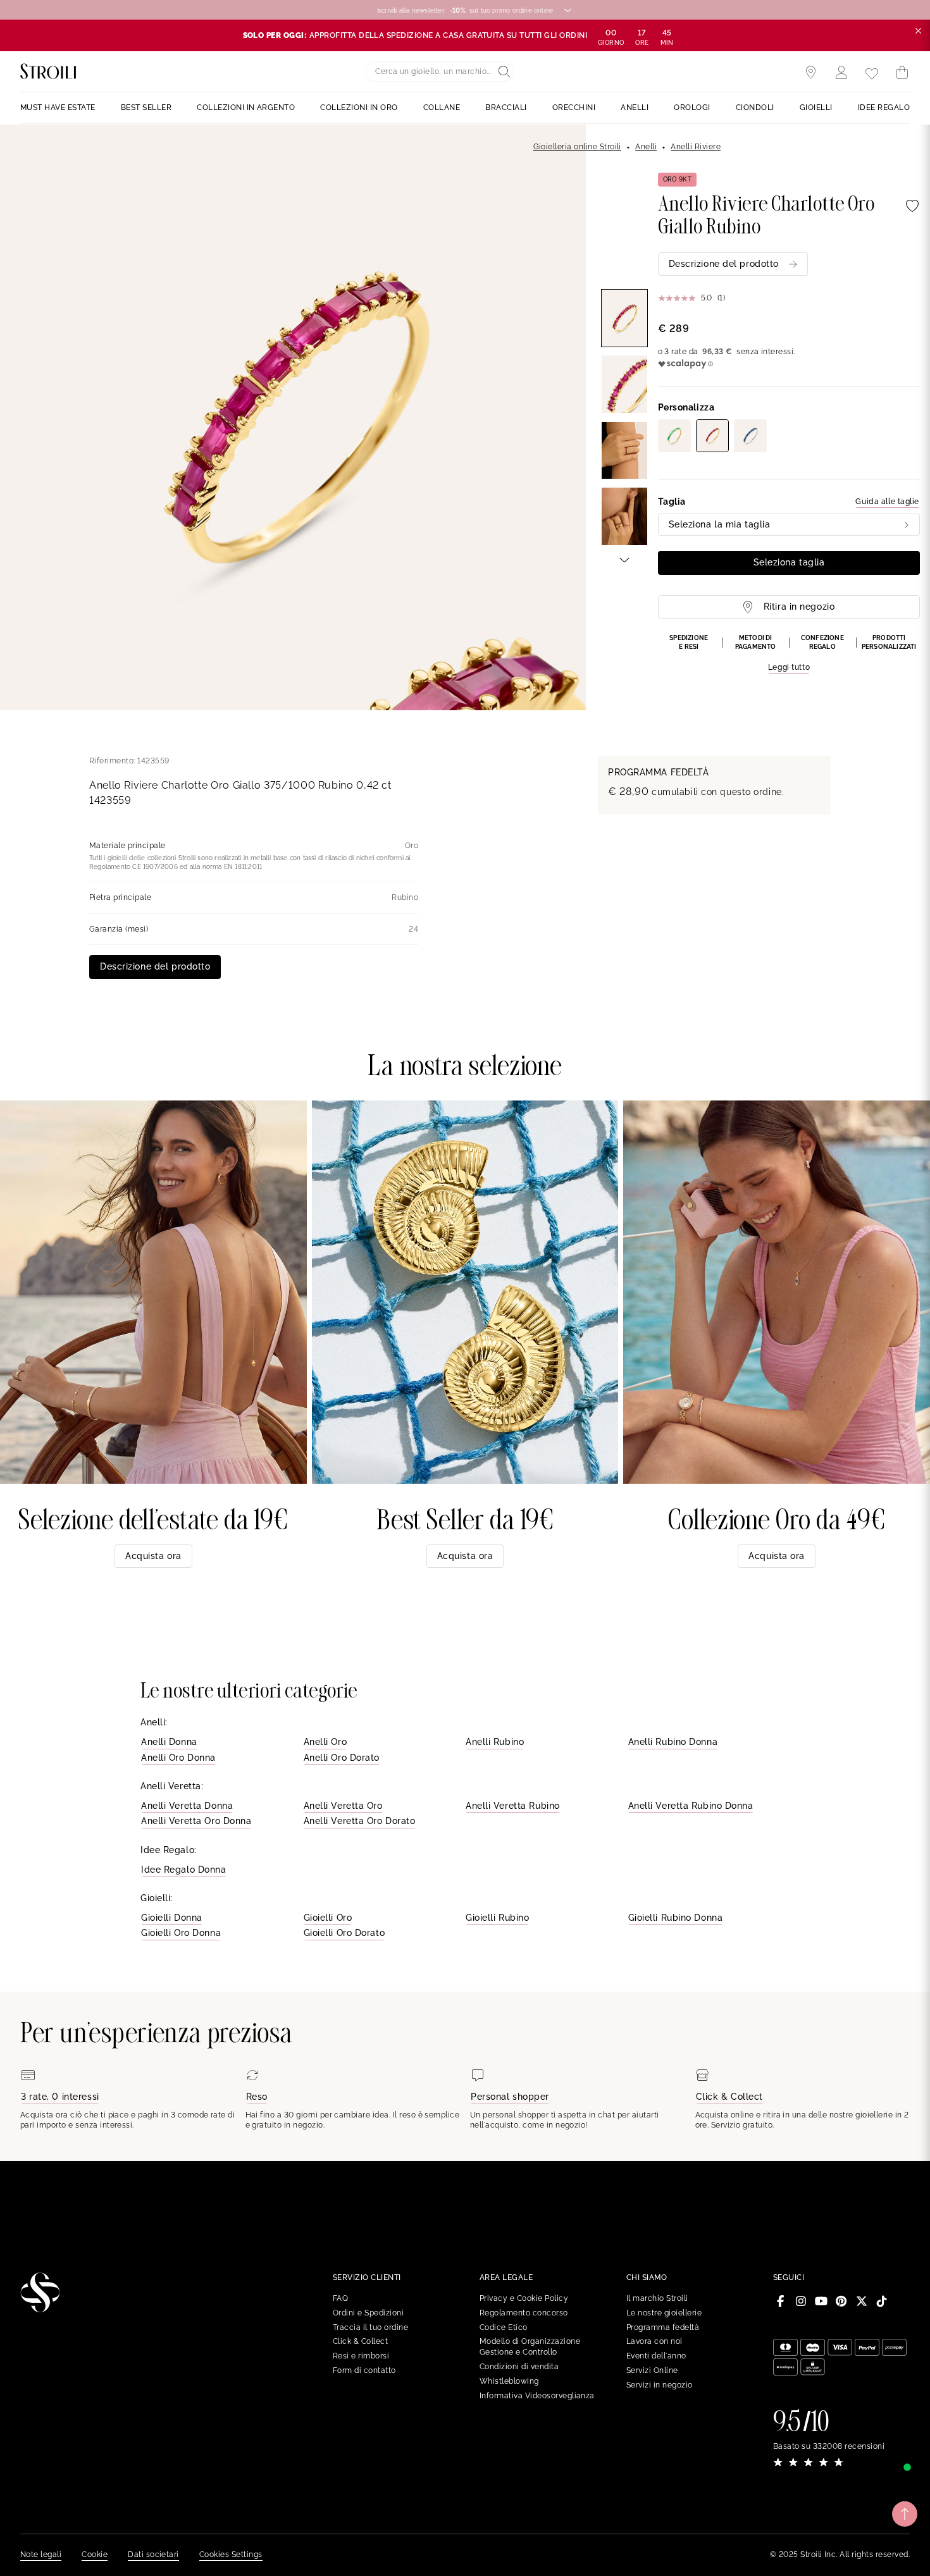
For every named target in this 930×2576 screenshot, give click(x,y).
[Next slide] (624, 559)
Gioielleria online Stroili (577, 147)
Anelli (646, 147)
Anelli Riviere (696, 147)
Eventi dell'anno (656, 2356)
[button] (789, 654)
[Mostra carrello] (902, 73)
